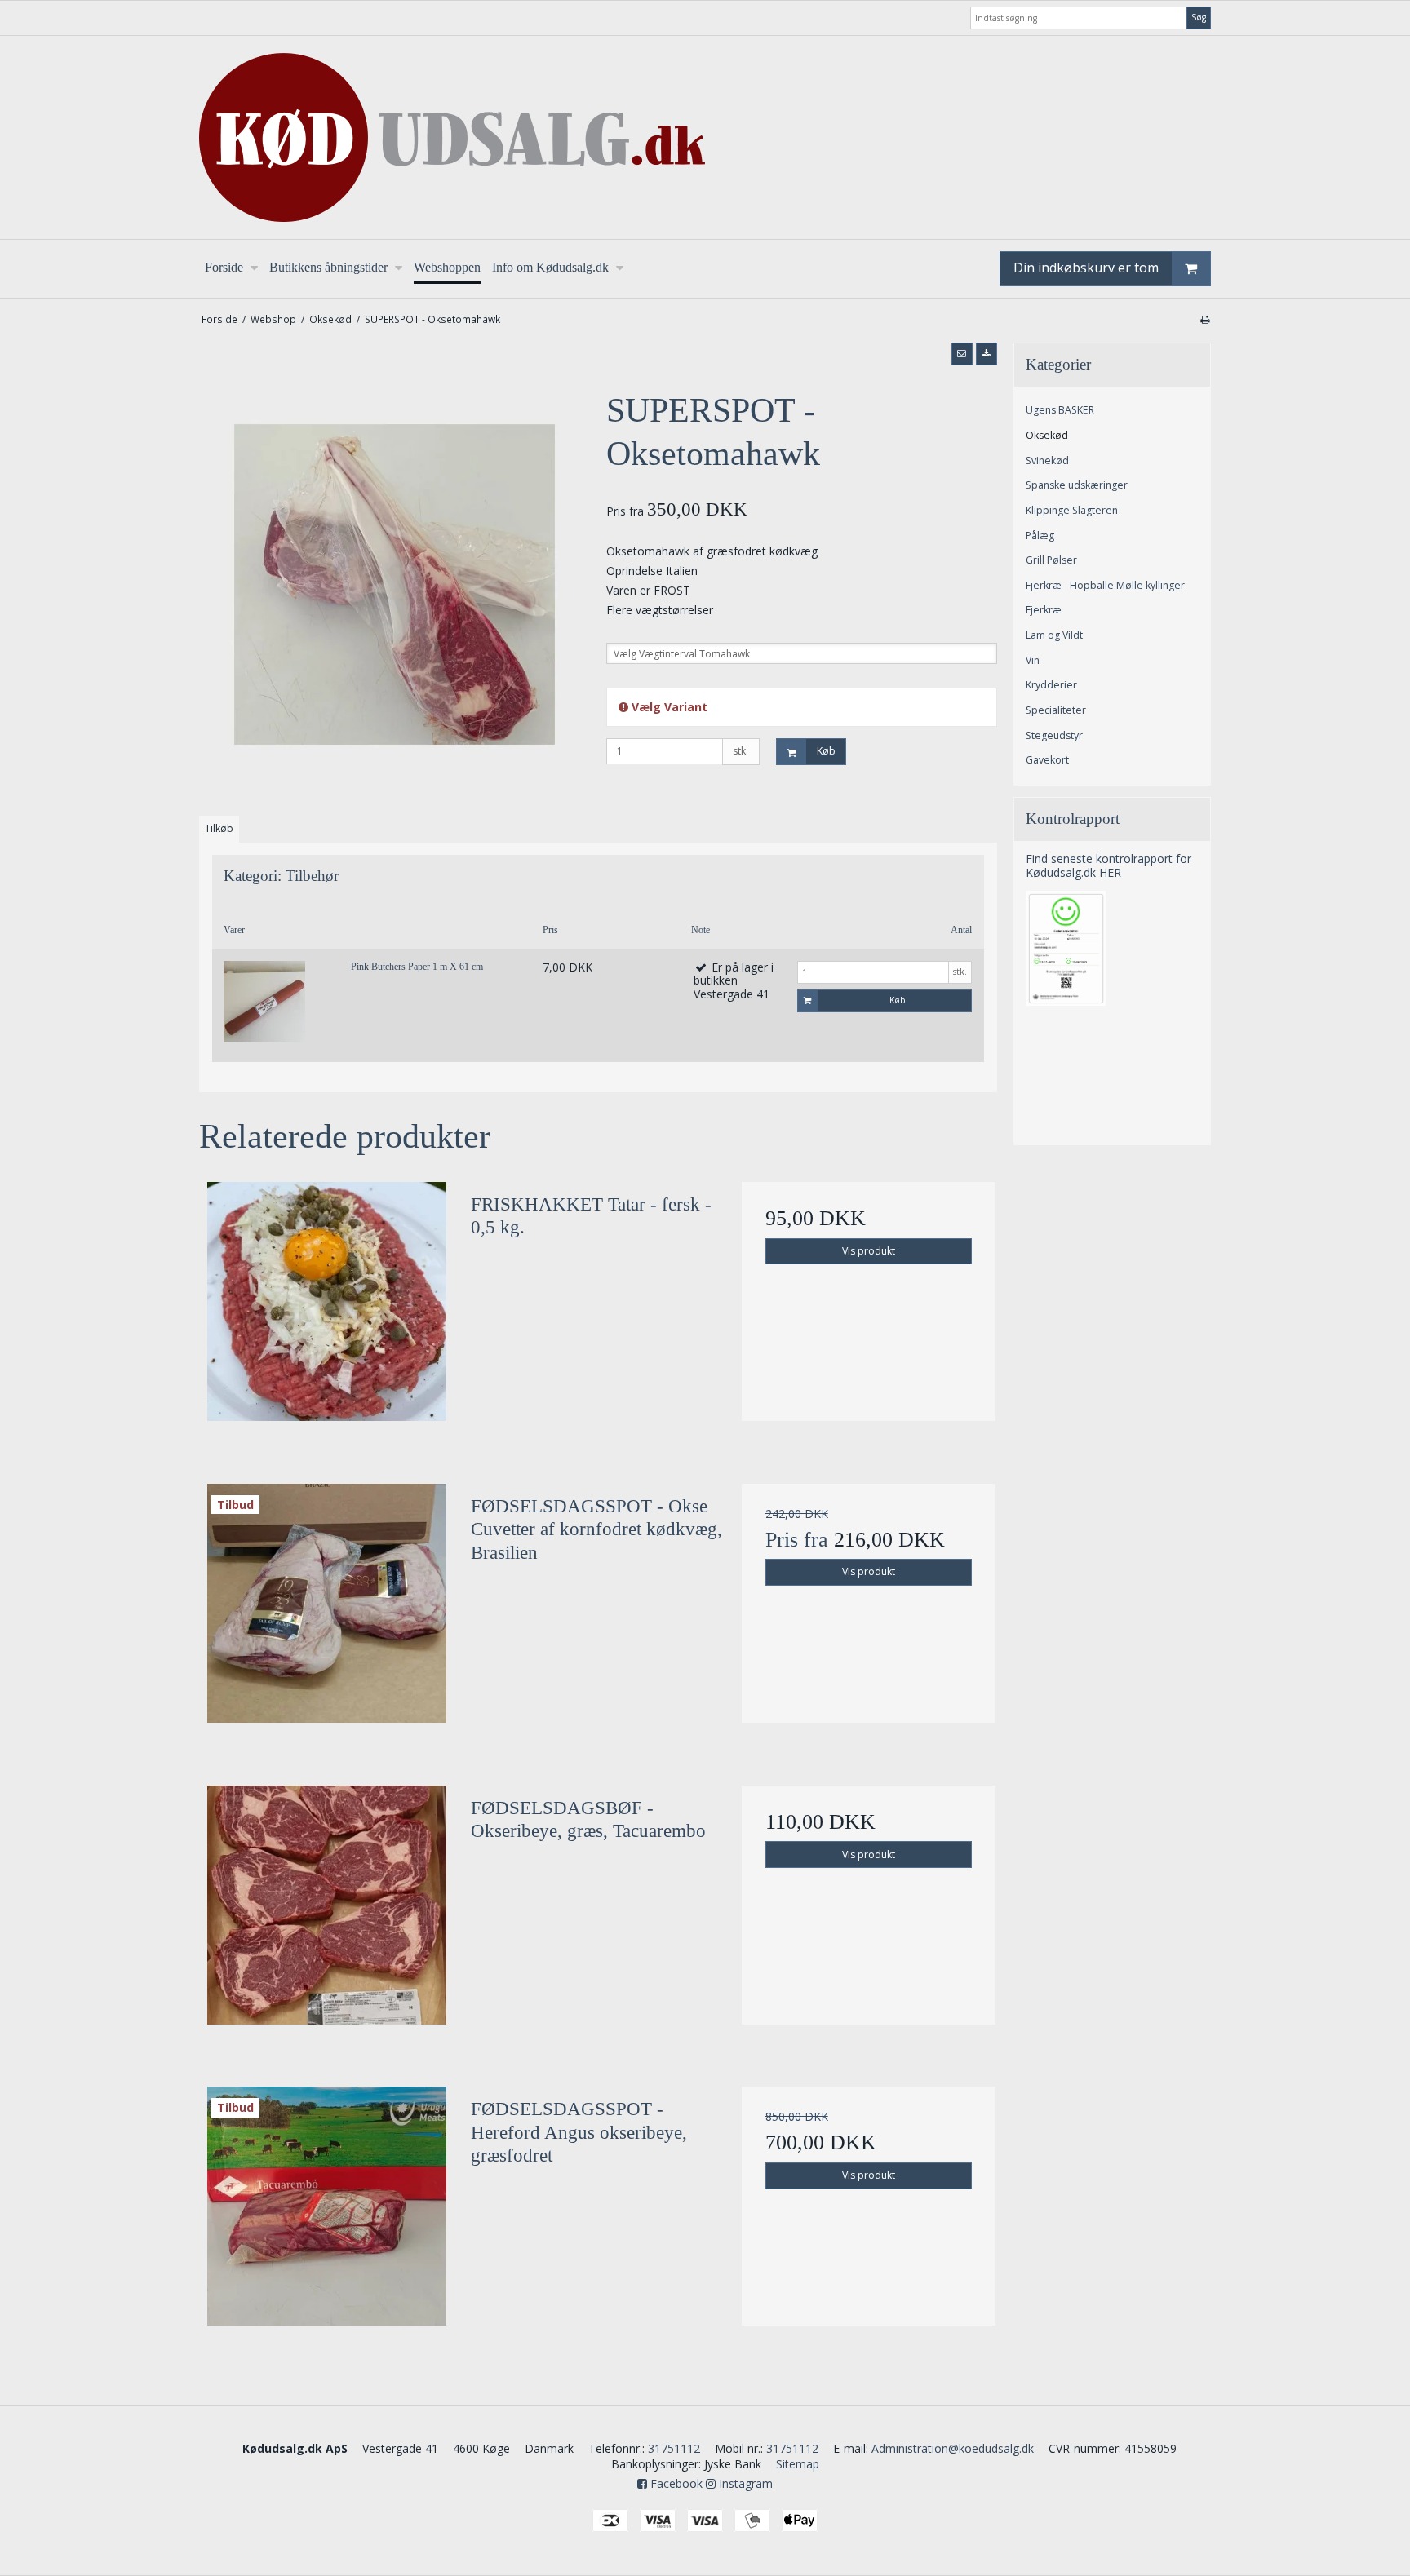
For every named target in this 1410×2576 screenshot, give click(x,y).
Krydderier (1051, 685)
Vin (1033, 660)
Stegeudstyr (1054, 735)
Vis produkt (869, 1251)
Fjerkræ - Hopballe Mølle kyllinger (1105, 585)
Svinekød (1047, 460)
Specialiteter (1056, 710)
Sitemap (798, 2464)
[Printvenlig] (1205, 319)
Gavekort (1047, 760)
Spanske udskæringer (1077, 485)
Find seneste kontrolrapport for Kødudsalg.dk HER (1108, 865)
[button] (962, 354)
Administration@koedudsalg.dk (953, 2448)
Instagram (744, 2483)
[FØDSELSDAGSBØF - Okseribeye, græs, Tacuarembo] (327, 1913)
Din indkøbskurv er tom (1086, 268)
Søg (1199, 17)
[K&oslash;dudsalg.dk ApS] (705, 137)
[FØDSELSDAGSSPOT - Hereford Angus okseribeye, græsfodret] (327, 2214)
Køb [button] (826, 751)
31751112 (674, 2448)
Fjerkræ (1044, 610)
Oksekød (1047, 435)
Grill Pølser (1051, 560)
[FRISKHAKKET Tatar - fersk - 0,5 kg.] (327, 1309)
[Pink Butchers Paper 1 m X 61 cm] (264, 1002)
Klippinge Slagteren (1072, 510)
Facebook (675, 2483)
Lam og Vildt (1054, 635)
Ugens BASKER (1060, 410)
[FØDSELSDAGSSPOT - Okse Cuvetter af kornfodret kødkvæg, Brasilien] (327, 1611)
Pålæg (1040, 536)
